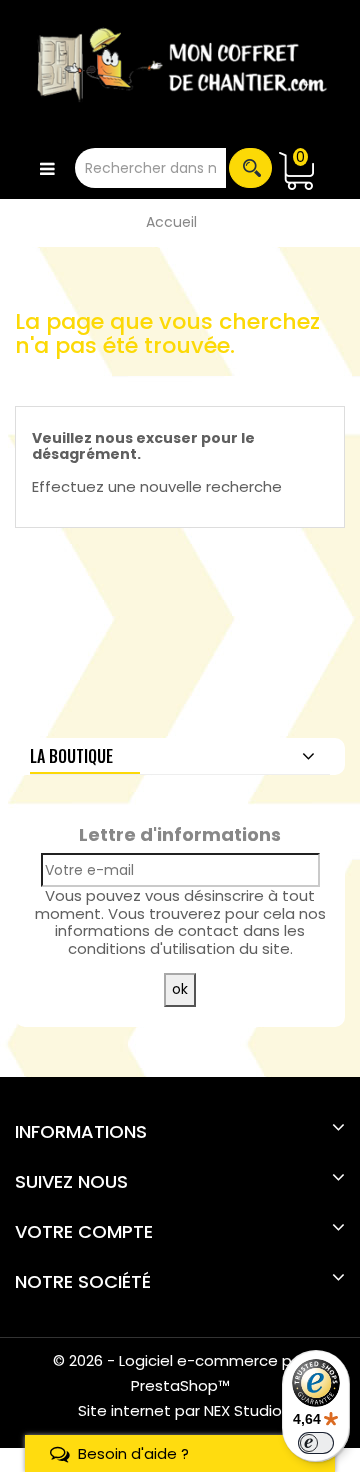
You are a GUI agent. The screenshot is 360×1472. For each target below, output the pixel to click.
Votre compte (84, 1231)
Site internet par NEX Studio (180, 1410)
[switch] (316, 1443)
